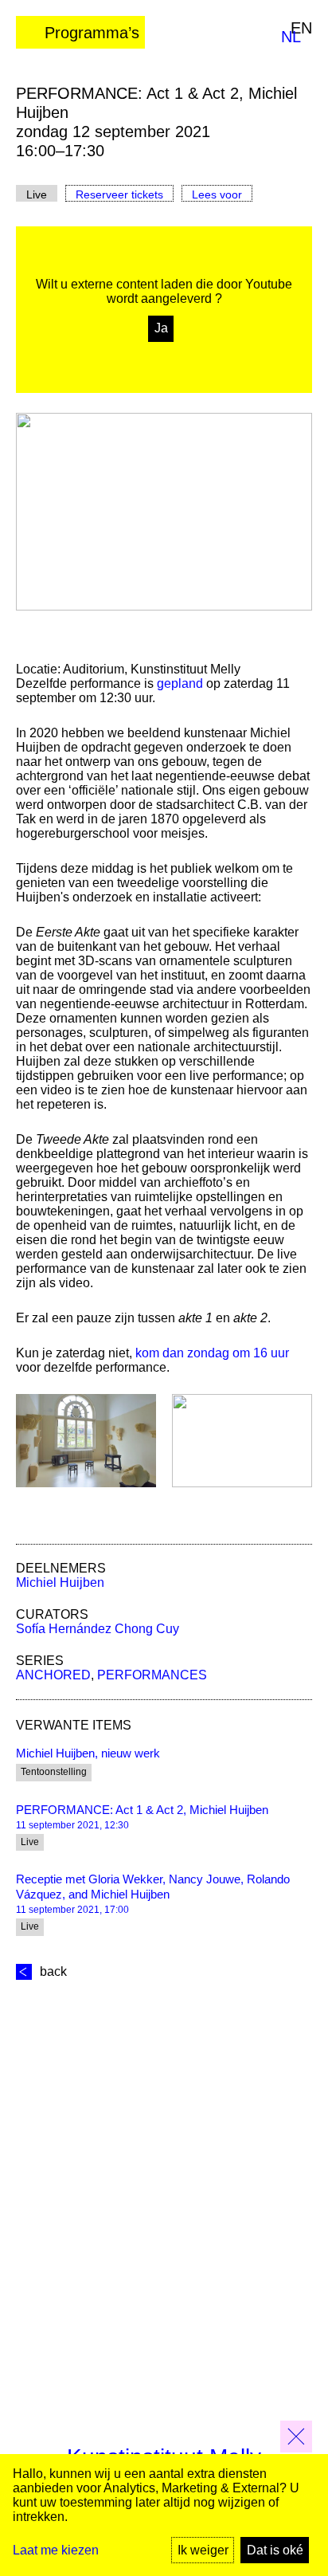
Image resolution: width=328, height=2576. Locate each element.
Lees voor (217, 194)
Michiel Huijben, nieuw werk (88, 1753)
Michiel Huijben (60, 1583)
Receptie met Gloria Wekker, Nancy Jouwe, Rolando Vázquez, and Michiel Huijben (153, 1887)
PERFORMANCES (152, 1675)
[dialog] (164, 2515)
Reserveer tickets (119, 194)
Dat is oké (275, 2550)
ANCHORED (53, 1675)
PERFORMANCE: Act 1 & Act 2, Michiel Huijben (142, 1810)
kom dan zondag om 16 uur (212, 1353)
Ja (161, 328)
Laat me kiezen (56, 2550)
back (53, 1971)
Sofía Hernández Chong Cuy (98, 1629)
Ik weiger (203, 2550)
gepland (180, 683)
